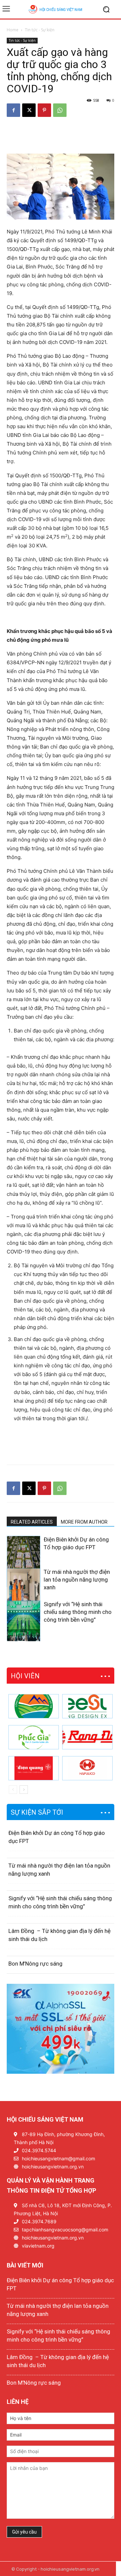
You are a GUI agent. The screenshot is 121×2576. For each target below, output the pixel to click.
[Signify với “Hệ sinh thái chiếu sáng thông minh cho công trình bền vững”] (24, 1626)
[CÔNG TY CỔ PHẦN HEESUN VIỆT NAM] (87, 1706)
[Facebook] (13, 110)
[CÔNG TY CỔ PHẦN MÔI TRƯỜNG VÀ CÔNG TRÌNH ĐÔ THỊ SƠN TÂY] (34, 1706)
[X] (29, 110)
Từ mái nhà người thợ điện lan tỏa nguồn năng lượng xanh (77, 1580)
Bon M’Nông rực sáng (35, 1964)
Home (13, 30)
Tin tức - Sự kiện (40, 30)
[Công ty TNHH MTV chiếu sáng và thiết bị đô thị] (87, 1768)
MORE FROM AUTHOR (84, 1522)
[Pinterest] (44, 110)
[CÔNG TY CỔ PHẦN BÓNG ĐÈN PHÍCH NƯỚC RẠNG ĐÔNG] (87, 1737)
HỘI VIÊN (25, 1676)
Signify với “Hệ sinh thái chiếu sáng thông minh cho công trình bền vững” (78, 1612)
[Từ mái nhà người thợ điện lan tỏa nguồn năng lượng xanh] (24, 1594)
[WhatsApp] (60, 110)
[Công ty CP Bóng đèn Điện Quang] (34, 1768)
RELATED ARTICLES (32, 1522)
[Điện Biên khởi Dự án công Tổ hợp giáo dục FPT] (24, 1561)
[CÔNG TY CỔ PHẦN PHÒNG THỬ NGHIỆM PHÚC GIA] (34, 1737)
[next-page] (22, 1637)
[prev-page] (11, 1637)
